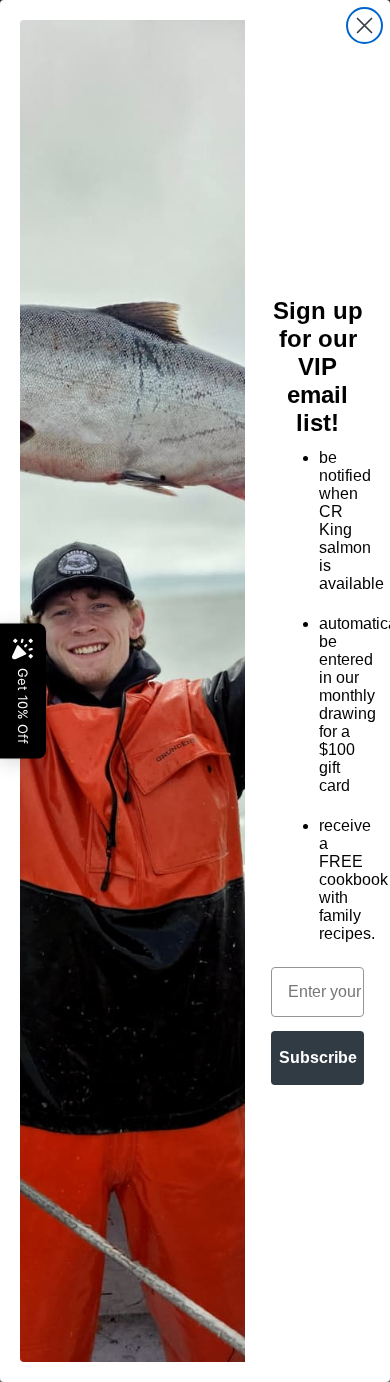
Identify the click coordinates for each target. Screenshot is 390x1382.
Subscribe (318, 1057)
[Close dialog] (364, 25)
